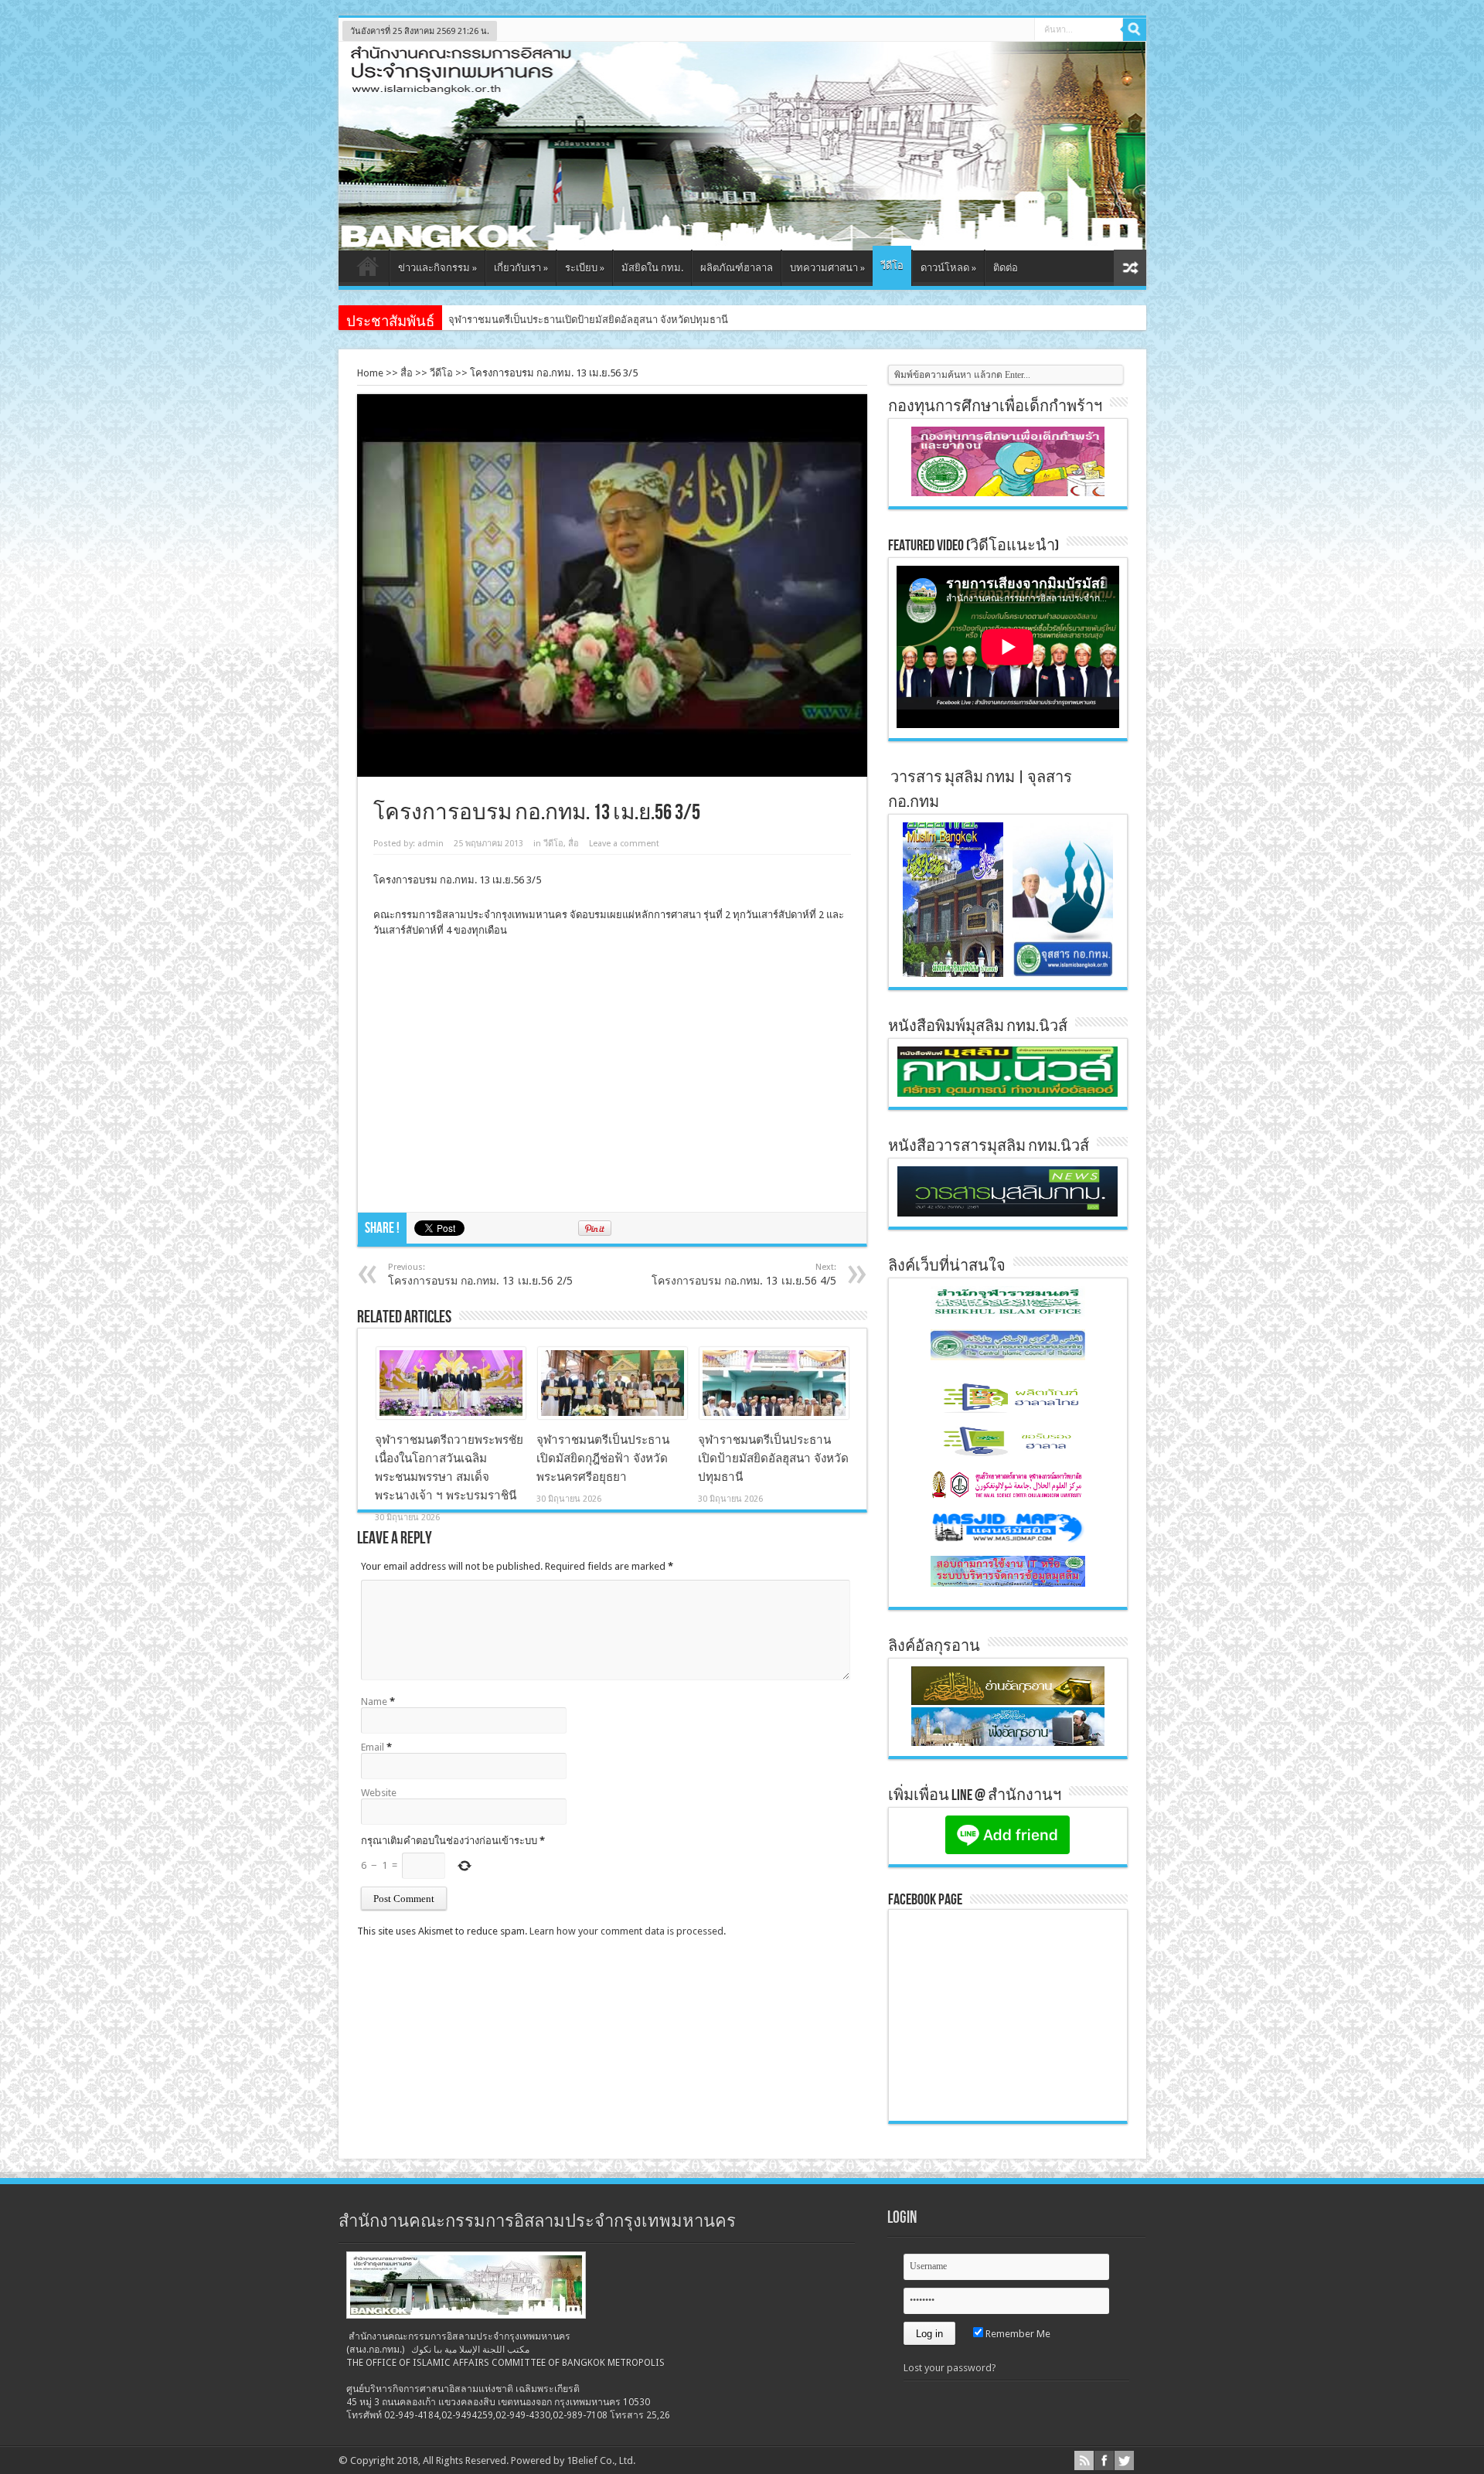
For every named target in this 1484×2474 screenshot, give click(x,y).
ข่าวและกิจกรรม (437, 268)
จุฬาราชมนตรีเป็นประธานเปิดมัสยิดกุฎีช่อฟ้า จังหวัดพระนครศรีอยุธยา (603, 1458)
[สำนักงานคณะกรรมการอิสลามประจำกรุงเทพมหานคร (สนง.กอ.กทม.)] (742, 239)
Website (379, 1793)
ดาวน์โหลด (948, 268)
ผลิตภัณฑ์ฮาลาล (737, 268)
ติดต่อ (1006, 268)
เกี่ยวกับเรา (521, 268)
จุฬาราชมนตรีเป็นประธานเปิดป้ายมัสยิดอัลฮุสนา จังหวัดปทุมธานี (588, 320)
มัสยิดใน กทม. (652, 268)
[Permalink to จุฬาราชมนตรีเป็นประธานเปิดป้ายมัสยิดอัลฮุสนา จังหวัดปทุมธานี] (774, 1416)
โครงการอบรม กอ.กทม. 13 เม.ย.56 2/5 (480, 1274)
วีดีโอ (892, 265)
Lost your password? (950, 2368)
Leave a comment (624, 844)
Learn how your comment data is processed (626, 1931)
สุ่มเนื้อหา (1130, 268)
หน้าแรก (368, 270)
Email (373, 1747)
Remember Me (1017, 2334)
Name (374, 1702)
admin (431, 844)
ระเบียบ (585, 268)
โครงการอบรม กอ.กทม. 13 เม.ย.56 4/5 (744, 1274)
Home (370, 373)
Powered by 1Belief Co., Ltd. (573, 2460)
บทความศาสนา (827, 268)
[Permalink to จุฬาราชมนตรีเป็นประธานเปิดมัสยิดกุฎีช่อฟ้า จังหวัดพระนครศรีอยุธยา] (613, 1416)
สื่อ (407, 373)
